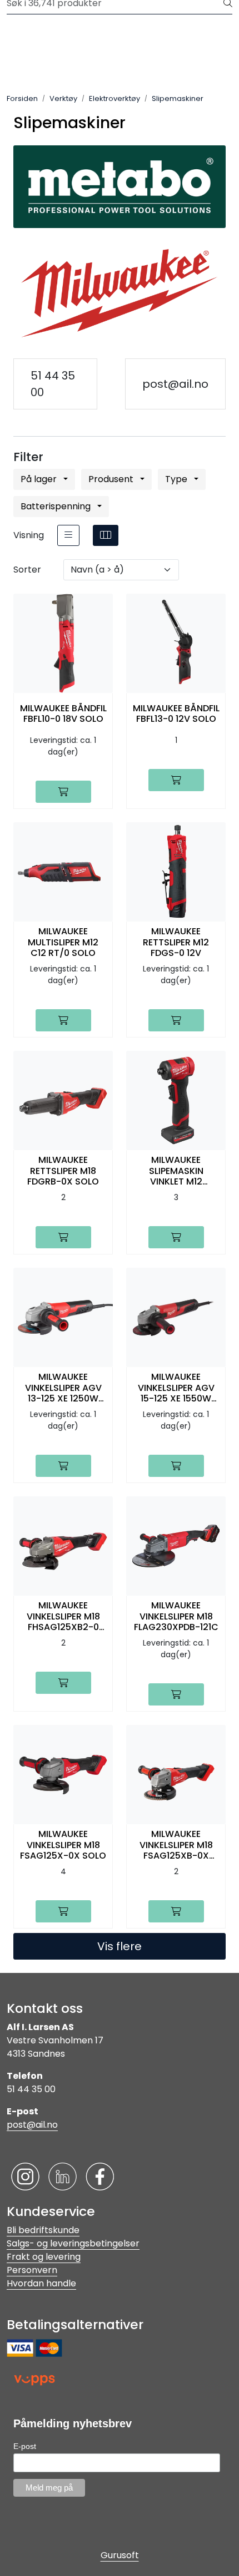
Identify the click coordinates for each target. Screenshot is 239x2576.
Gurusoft (120, 2555)
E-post (25, 2446)
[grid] (106, 535)
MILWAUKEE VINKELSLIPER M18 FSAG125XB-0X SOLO (176, 1845)
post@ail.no (175, 384)
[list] (68, 535)
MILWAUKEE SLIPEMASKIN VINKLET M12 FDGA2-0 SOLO (176, 1171)
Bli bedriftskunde (43, 2230)
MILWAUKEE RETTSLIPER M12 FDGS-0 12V (176, 942)
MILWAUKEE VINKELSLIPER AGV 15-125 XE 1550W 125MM (176, 1388)
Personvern (32, 2270)
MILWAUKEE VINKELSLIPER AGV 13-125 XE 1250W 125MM (63, 1388)
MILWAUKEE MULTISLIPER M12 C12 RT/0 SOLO (63, 942)
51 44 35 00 (53, 384)
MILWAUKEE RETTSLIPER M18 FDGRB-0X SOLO (63, 1171)
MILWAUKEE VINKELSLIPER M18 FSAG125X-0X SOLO (63, 1845)
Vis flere (120, 1946)
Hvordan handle (41, 2283)
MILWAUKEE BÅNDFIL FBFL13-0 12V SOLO (176, 713)
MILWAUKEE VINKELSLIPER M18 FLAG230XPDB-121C (176, 1616)
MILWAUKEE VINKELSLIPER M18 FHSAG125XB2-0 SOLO (63, 1616)
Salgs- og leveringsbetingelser (73, 2243)
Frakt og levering (44, 2257)
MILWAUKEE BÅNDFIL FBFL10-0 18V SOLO (63, 713)
